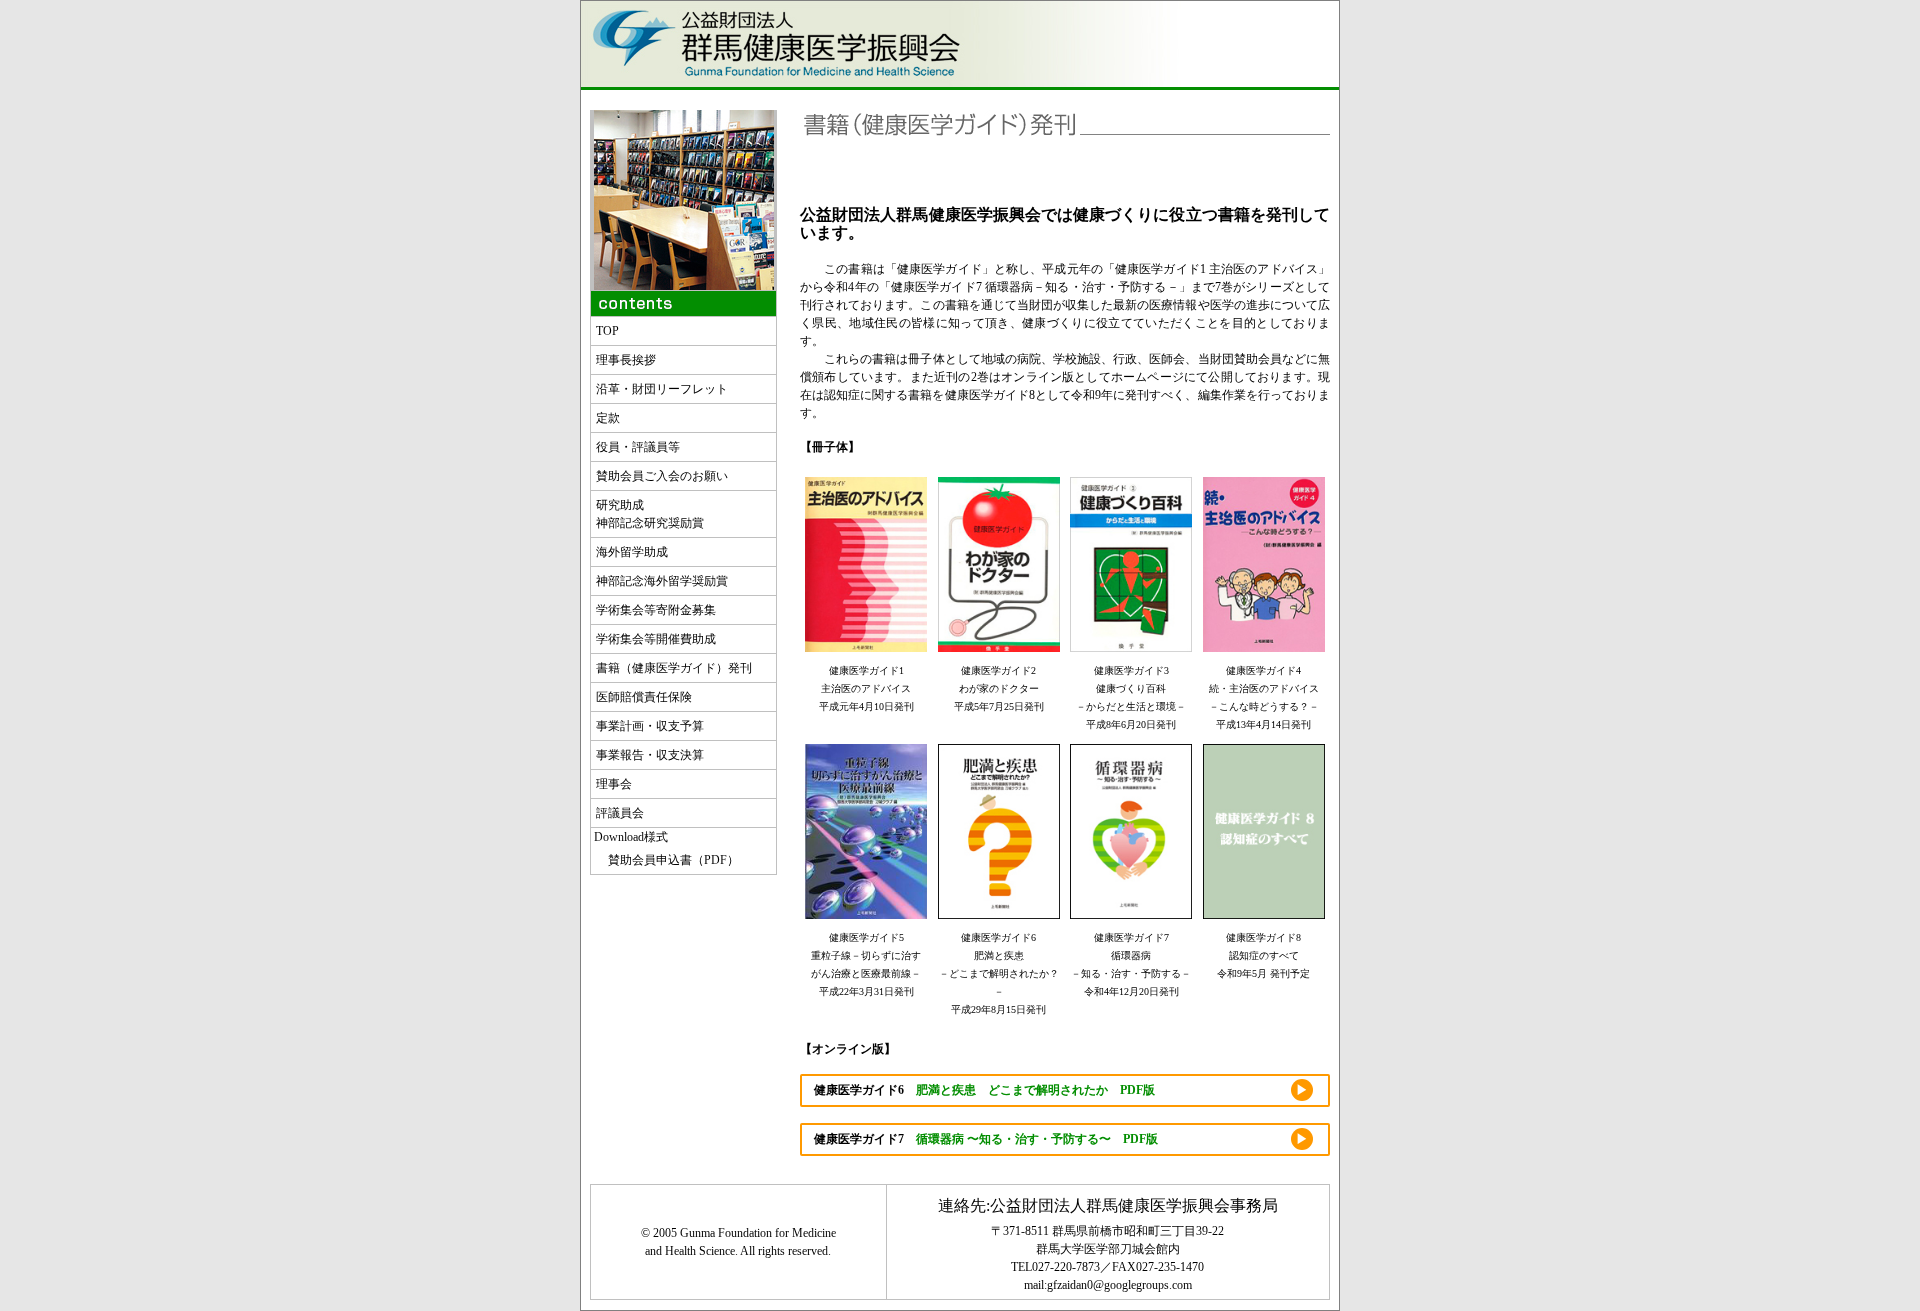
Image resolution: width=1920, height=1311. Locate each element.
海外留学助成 (632, 552)
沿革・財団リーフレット (662, 389)
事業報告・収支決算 (650, 755)
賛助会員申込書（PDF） (667, 860)
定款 (608, 418)
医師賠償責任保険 (644, 697)
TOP (607, 331)
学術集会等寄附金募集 (656, 610)
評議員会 (620, 813)
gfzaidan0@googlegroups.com (1119, 1285)
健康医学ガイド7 (986, 1139)
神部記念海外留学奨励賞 (662, 581)
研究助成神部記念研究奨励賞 (650, 514)
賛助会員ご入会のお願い (662, 476)
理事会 (614, 784)
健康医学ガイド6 (984, 1090)
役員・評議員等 (638, 447)
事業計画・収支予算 (650, 726)
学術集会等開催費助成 (656, 639)
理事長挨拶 (626, 360)
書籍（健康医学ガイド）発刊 (674, 668)
